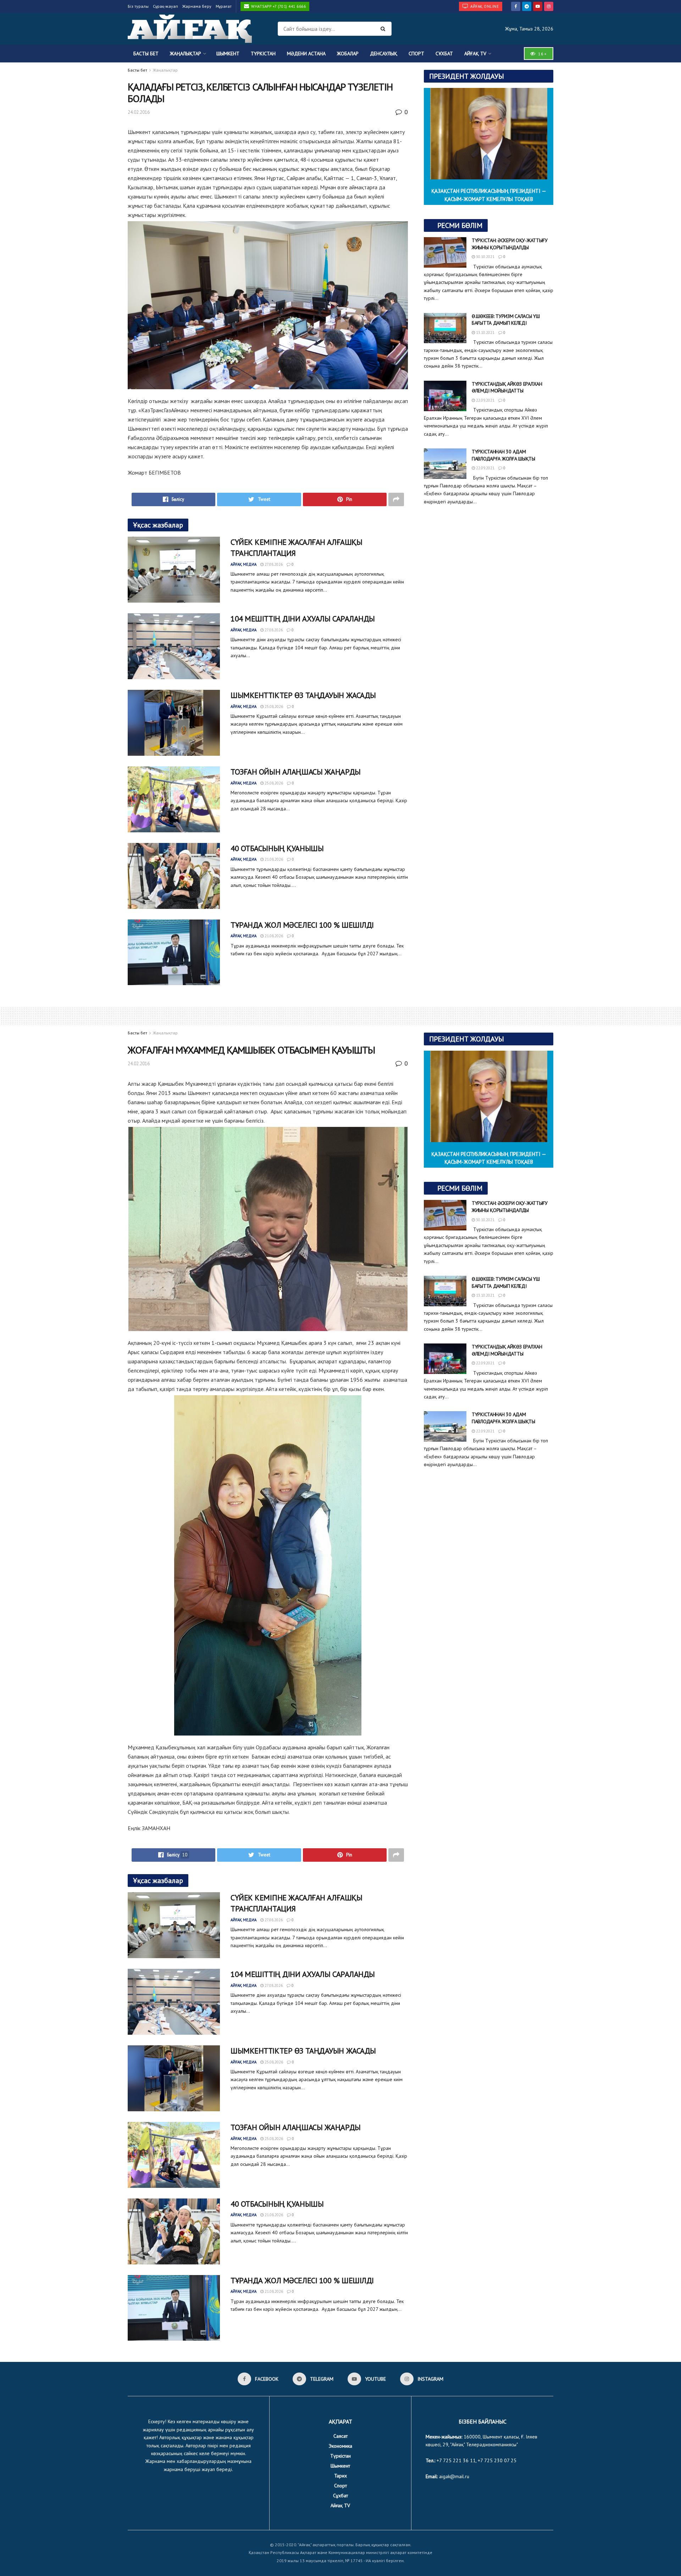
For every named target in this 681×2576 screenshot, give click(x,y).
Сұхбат (444, 54)
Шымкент (228, 54)
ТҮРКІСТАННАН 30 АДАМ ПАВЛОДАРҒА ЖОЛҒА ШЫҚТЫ (503, 455)
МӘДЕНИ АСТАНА (306, 54)
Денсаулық (384, 54)
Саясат (340, 2436)
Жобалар (348, 54)
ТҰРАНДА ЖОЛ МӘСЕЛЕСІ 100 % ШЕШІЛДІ (302, 925)
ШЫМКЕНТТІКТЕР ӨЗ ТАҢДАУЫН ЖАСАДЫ (303, 695)
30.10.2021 (485, 257)
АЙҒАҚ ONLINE (484, 6)
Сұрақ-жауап (165, 6)
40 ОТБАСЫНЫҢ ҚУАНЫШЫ (277, 848)
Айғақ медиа (243, 564)
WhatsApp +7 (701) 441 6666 (278, 6)
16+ (542, 54)
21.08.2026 (273, 859)
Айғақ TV (475, 54)
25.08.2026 (273, 706)
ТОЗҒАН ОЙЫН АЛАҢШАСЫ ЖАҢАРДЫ (296, 772)
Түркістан (263, 54)
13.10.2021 (485, 333)
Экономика (340, 2446)
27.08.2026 (273, 564)
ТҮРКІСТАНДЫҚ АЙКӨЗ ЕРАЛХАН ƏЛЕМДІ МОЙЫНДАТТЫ (507, 387)
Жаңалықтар (186, 54)
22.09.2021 (485, 400)
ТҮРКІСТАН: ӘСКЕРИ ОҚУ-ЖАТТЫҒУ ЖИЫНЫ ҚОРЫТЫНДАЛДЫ (510, 244)
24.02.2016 (139, 112)
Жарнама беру (197, 6)
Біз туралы (138, 6)
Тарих (340, 2476)
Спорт (416, 54)
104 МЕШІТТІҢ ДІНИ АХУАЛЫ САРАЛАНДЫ (303, 619)
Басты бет (146, 54)
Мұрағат (224, 6)
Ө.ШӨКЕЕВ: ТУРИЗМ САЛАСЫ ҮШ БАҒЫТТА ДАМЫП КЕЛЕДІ (506, 320)
